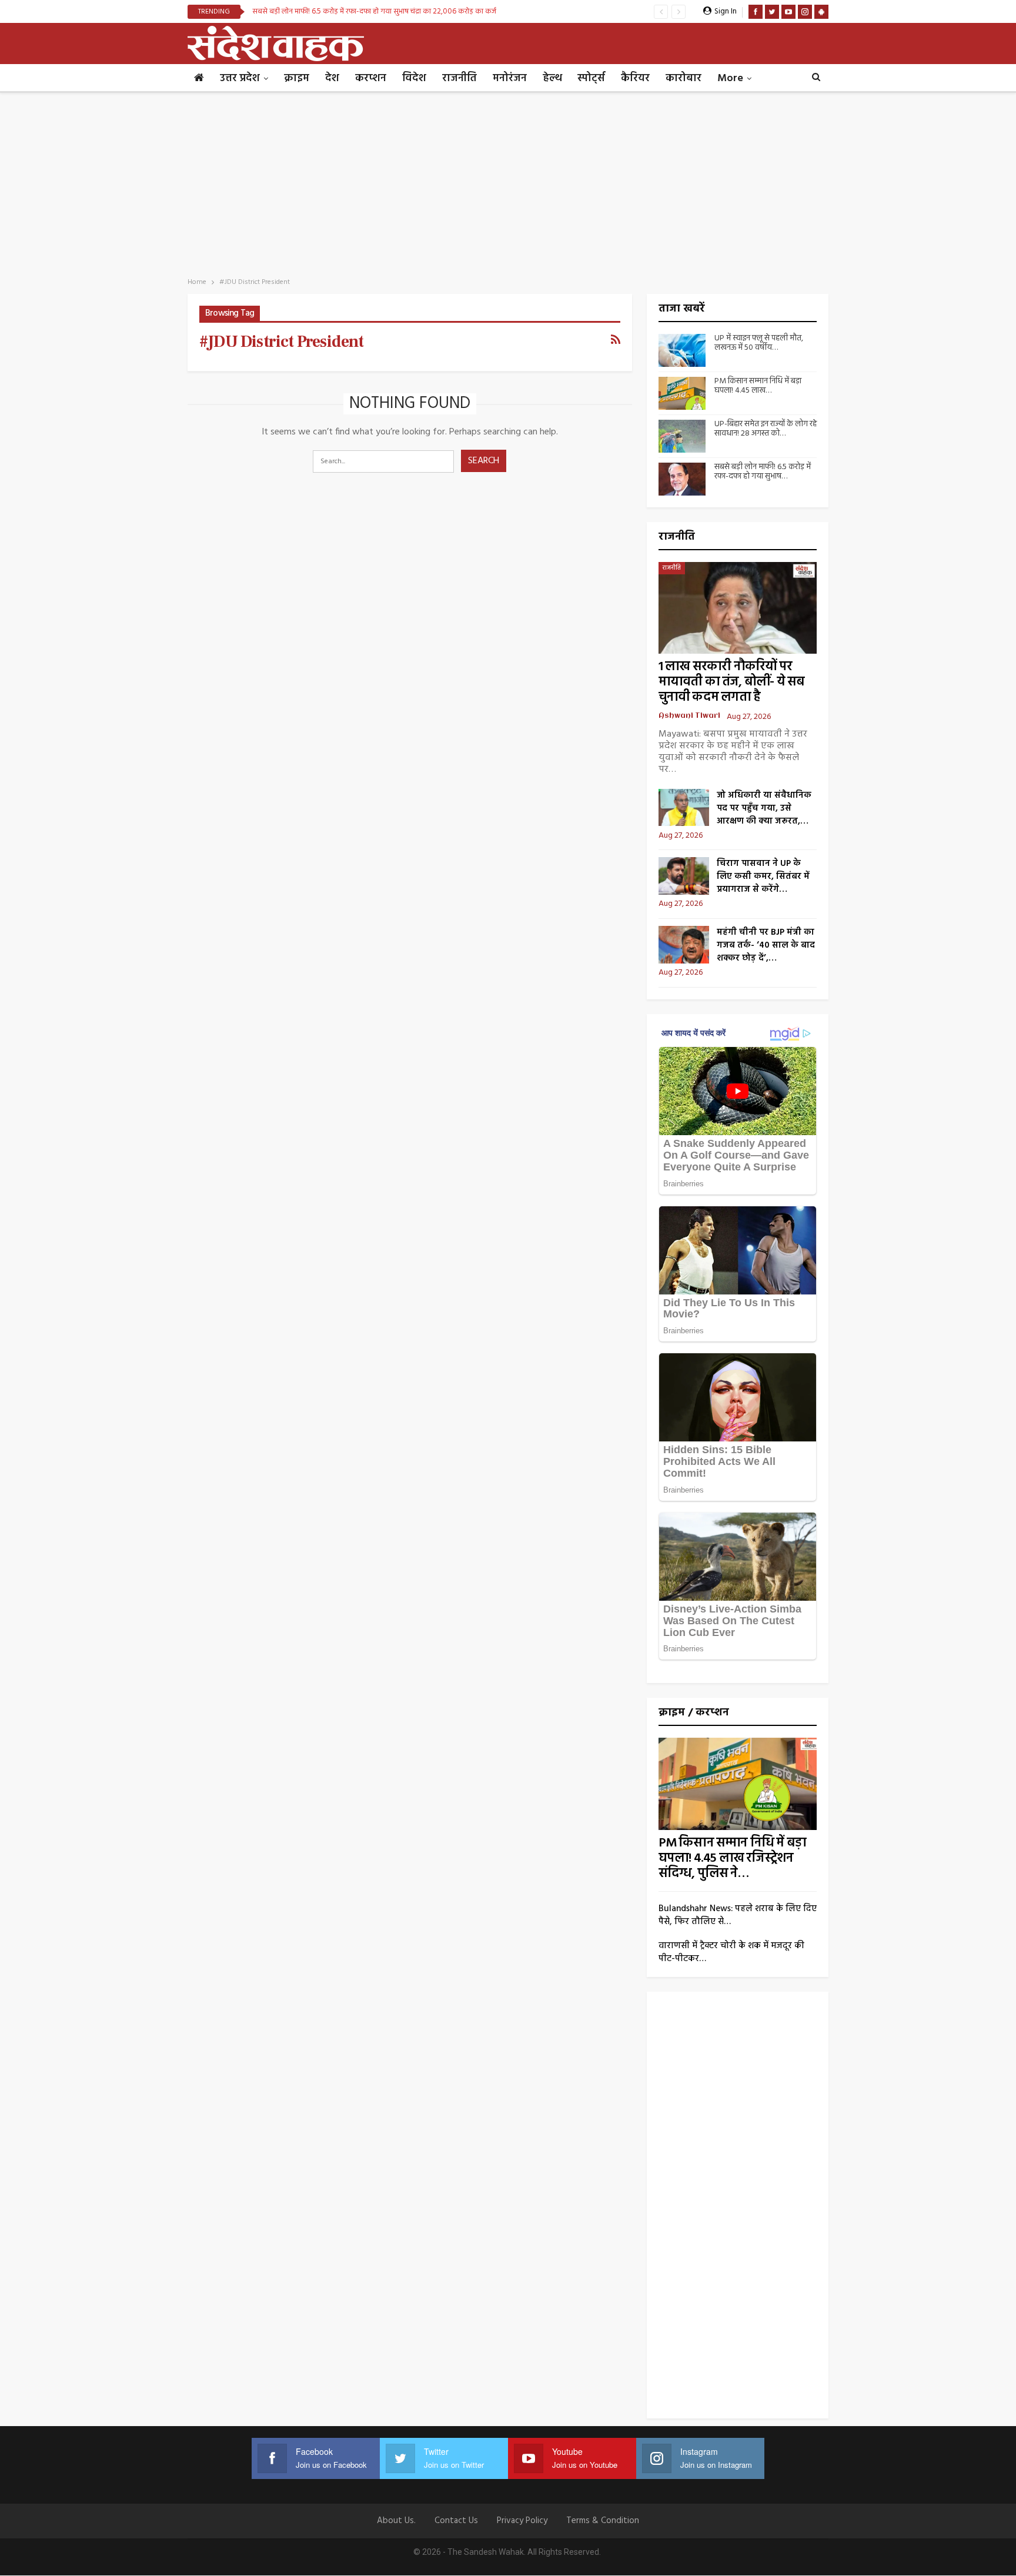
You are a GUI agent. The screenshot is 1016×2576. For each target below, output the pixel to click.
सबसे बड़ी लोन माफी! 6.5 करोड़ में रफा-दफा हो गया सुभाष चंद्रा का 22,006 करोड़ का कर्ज (374, 11)
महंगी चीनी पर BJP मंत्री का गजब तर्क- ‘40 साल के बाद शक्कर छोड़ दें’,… (766, 945)
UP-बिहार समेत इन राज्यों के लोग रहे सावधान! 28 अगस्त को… (766, 429)
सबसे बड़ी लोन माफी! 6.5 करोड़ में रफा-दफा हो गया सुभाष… (763, 472)
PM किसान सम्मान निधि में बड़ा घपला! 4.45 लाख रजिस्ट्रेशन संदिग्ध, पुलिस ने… (733, 1859)
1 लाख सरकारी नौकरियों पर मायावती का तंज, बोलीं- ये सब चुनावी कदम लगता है (732, 682)
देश (332, 78)
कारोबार (684, 78)
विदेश (414, 78)
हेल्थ (552, 78)
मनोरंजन (510, 78)
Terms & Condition (603, 2521)
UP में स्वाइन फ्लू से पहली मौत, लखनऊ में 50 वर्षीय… (759, 343)
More (730, 78)
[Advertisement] (508, 181)
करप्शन (371, 78)
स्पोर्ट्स (591, 78)
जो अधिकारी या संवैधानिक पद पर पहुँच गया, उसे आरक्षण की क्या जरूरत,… (764, 808)
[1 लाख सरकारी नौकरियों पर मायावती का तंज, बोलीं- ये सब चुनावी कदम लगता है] (738, 608)
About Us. (396, 2521)
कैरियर (635, 78)
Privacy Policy (522, 2521)
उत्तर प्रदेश (240, 78)
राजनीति (459, 78)
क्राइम (297, 78)
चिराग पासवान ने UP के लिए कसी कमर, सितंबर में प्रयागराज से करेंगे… (763, 876)
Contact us (456, 2521)
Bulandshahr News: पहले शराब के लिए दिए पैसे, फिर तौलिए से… (738, 1915)
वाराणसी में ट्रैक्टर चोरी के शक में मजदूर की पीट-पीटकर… (731, 1952)
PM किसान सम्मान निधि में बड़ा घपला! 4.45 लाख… (758, 386)
